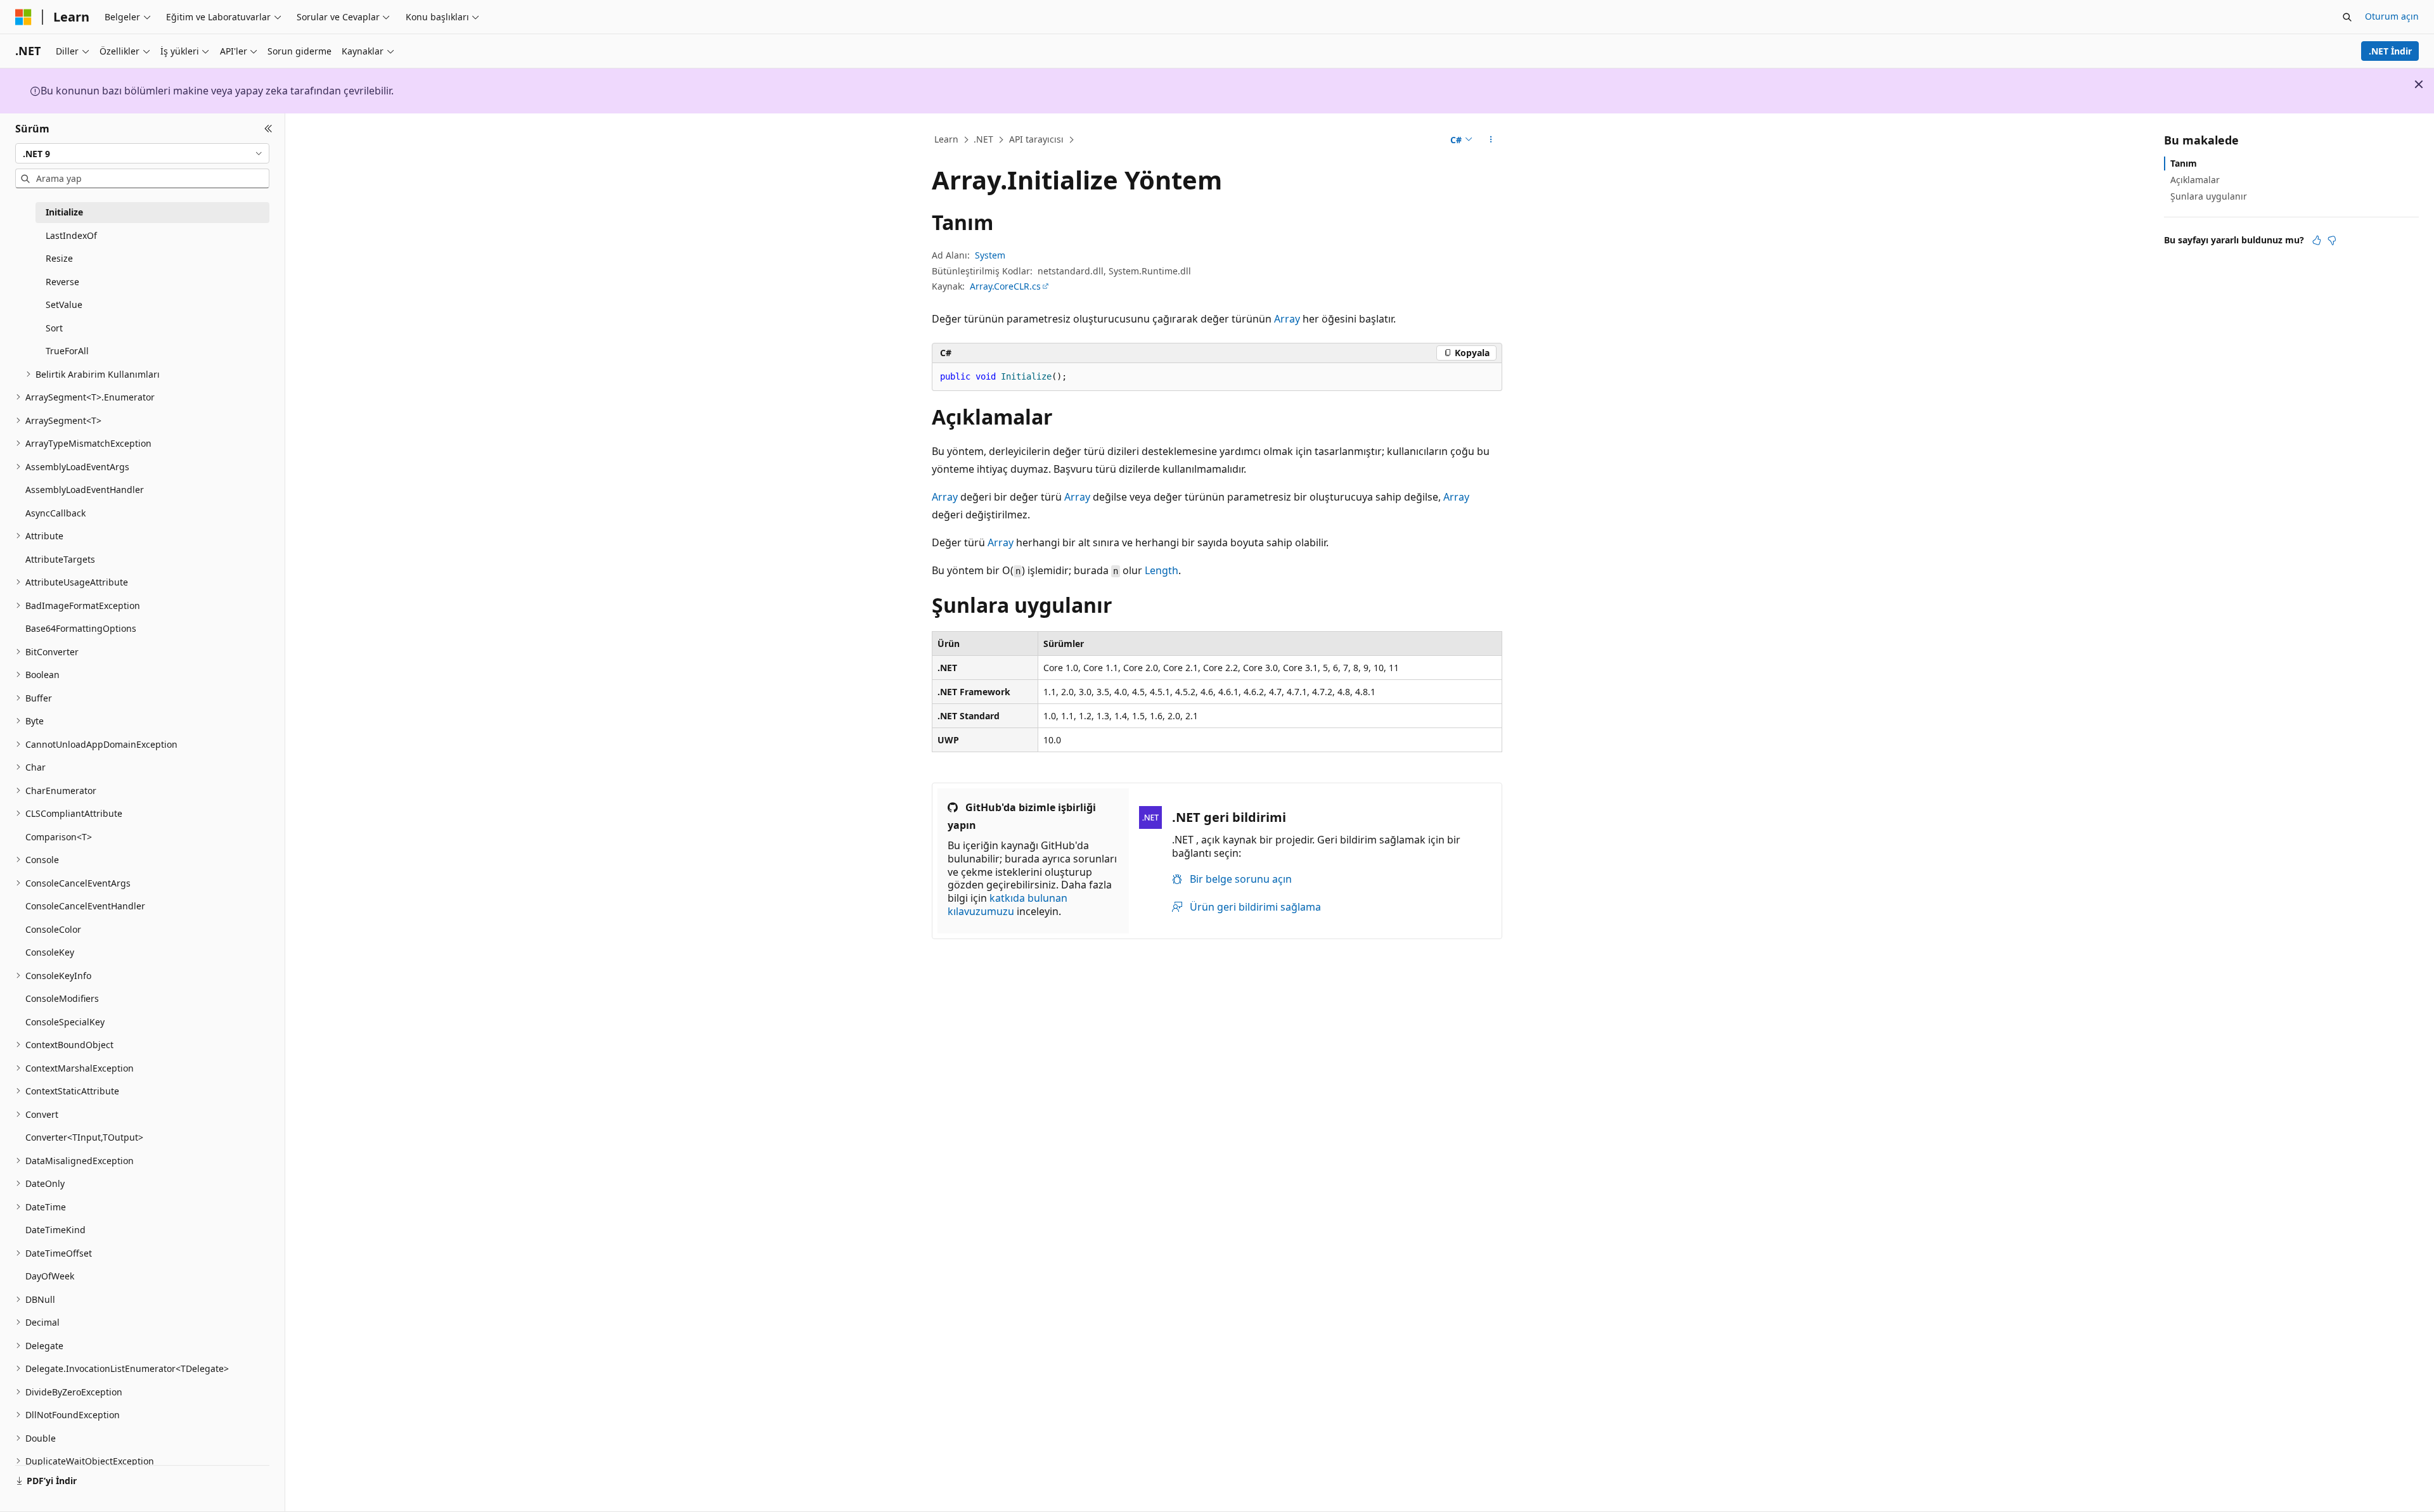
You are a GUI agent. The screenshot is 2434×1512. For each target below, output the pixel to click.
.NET (983, 139)
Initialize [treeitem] (64, 212)
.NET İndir (2390, 51)
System (990, 255)
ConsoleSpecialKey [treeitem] (65, 1022)
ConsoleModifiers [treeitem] (62, 998)
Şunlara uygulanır (2209, 196)
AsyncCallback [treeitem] (55, 513)
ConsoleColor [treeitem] (53, 929)
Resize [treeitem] (59, 258)
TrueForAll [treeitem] (67, 351)
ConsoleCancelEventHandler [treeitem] (85, 906)
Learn (946, 139)
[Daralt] (268, 129)
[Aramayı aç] (2347, 17)
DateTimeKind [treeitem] (55, 1230)
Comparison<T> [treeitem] (59, 837)
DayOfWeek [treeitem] (50, 1276)
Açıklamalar (2195, 180)
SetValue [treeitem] (64, 304)
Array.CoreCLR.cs (1005, 286)
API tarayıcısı (1036, 139)
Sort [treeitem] (54, 328)
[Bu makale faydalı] (2317, 240)
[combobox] (142, 153)
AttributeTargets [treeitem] (60, 559)
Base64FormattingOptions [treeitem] (81, 628)
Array (1287, 319)
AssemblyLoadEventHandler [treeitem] (85, 490)
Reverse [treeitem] (62, 282)
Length (1162, 570)
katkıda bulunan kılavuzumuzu (1008, 905)
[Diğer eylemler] (1491, 140)
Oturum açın (2392, 16)
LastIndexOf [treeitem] (71, 235)
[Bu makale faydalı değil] (2332, 240)
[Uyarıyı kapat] (2419, 84)
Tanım (2184, 163)
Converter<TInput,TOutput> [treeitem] (84, 1137)
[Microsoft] (23, 17)
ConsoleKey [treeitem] (50, 952)
